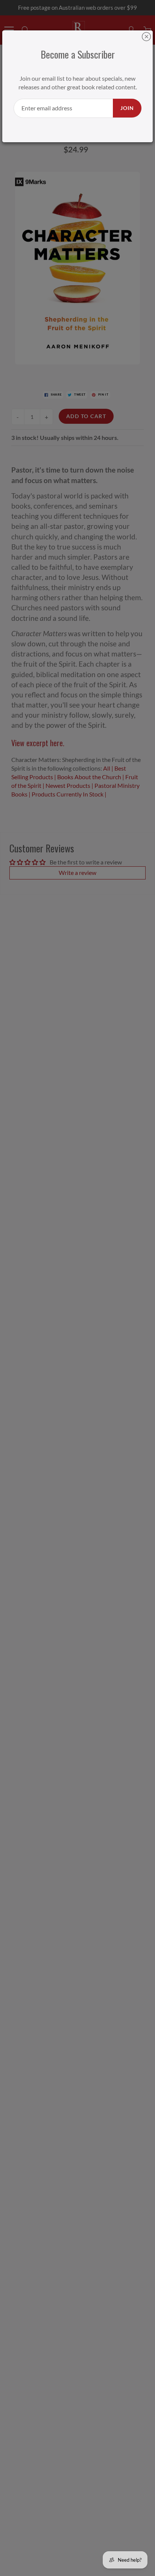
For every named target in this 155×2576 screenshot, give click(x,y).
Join (127, 108)
